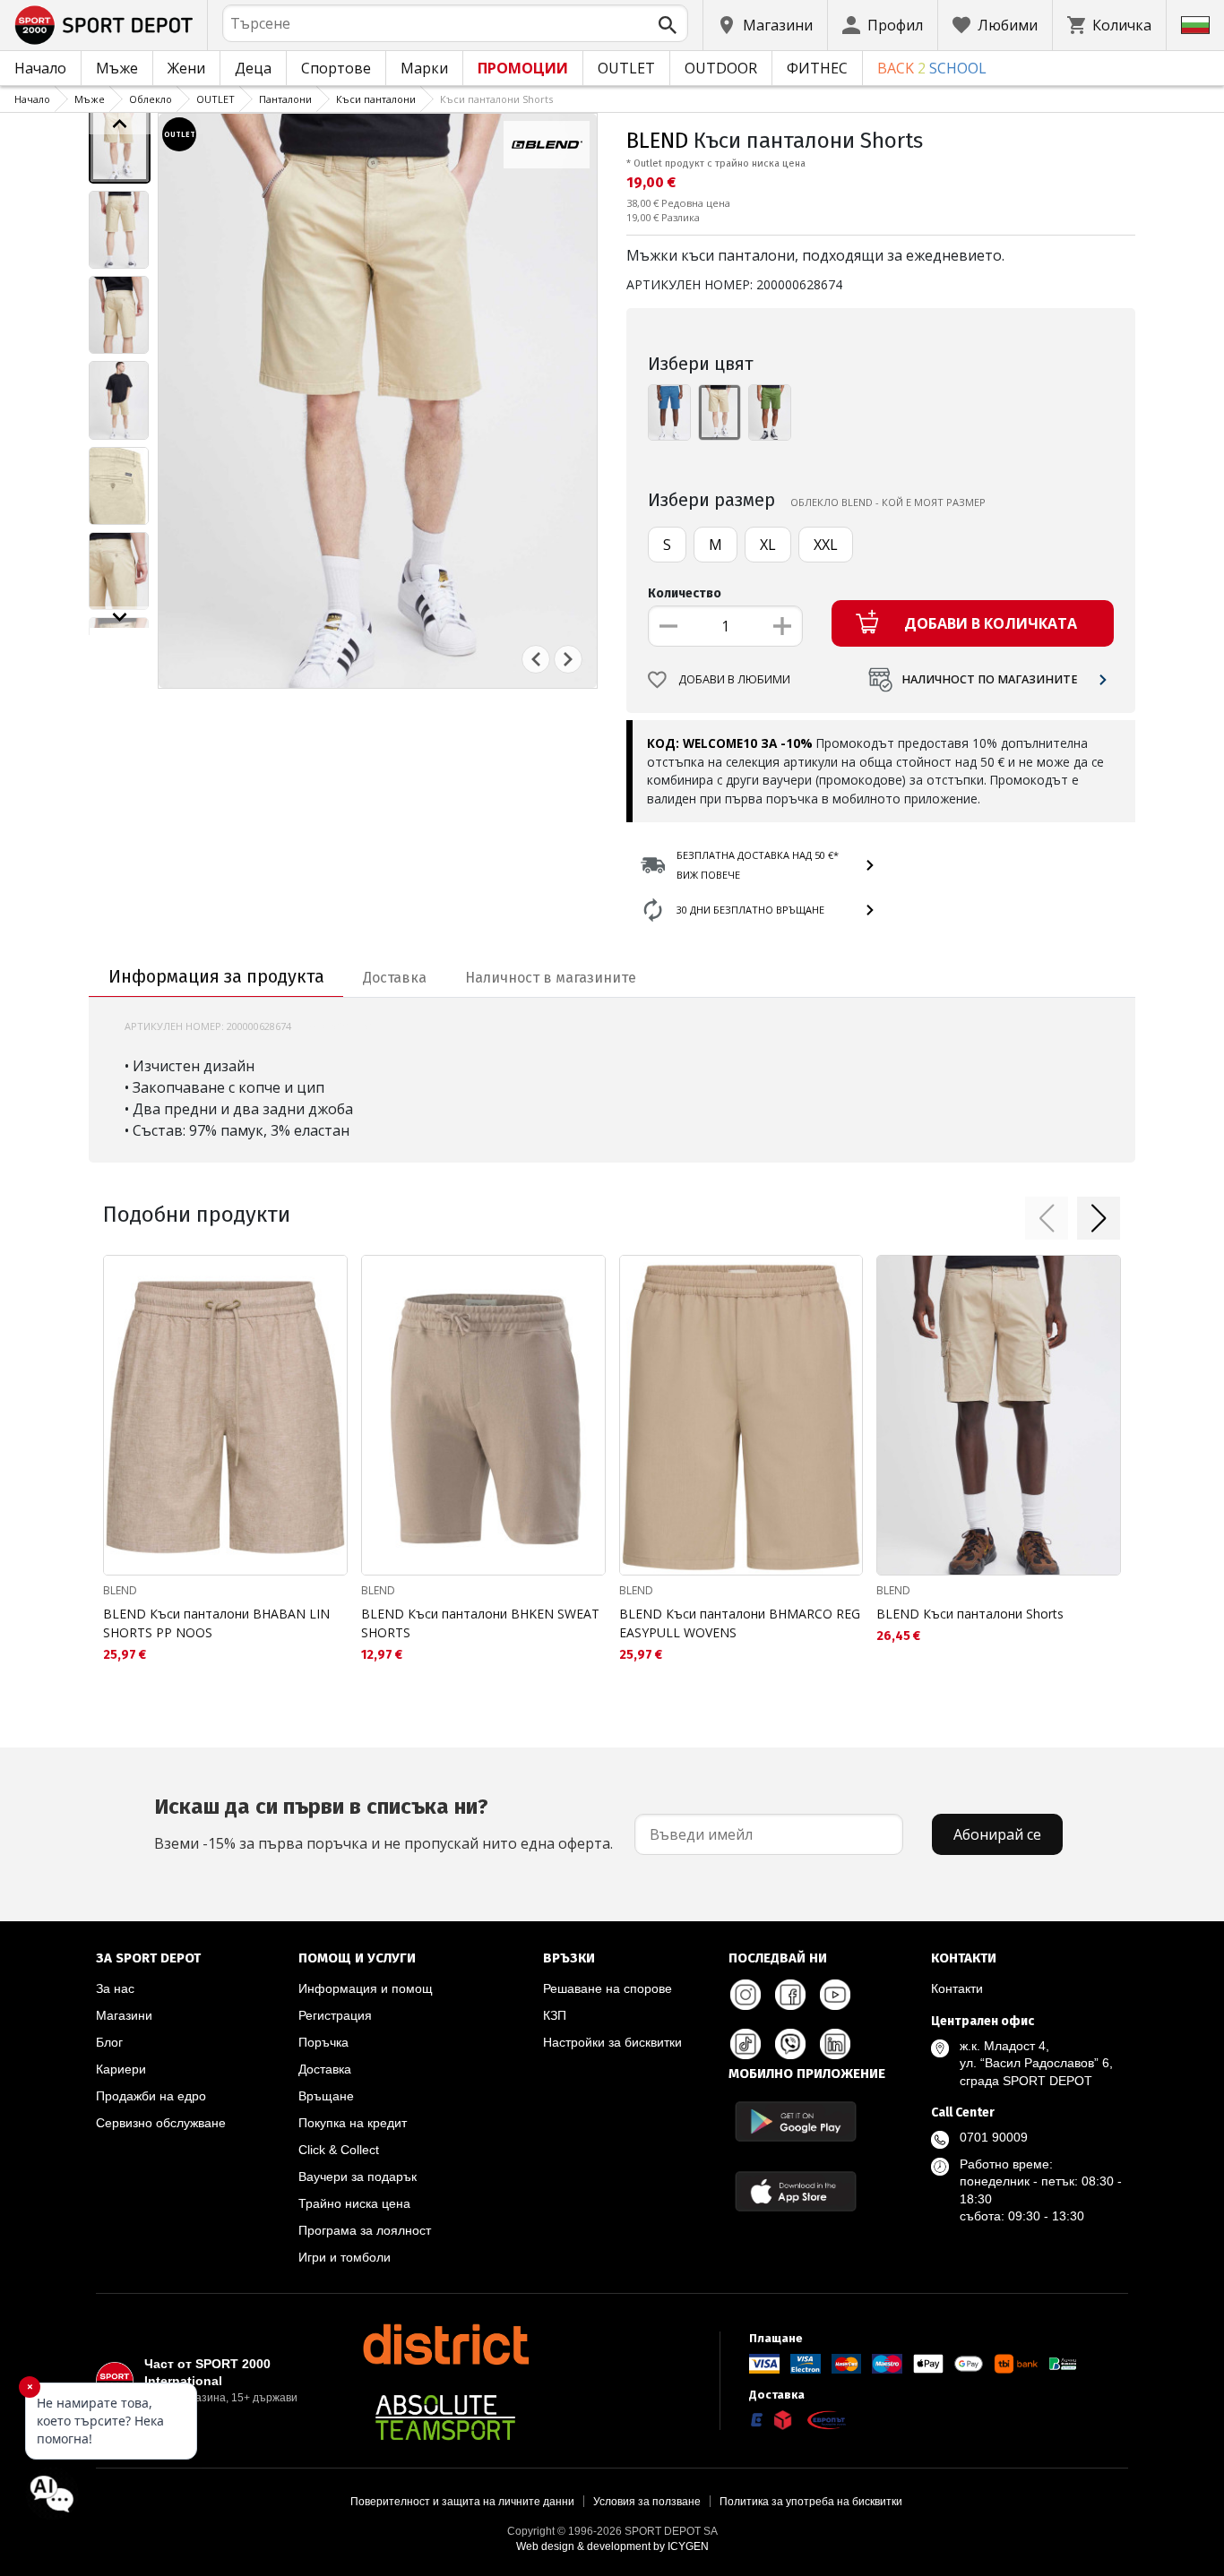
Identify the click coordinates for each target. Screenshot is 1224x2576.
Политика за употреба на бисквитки (811, 2502)
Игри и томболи (345, 2257)
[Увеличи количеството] (782, 626)
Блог (109, 2042)
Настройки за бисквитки (612, 2042)
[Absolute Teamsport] (445, 2417)
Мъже (117, 68)
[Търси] (668, 25)
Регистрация (335, 2015)
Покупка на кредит (353, 2123)
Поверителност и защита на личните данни (462, 2502)
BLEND (657, 141)
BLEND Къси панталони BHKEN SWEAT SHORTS (480, 1623)
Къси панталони (376, 99)
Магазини (124, 2015)
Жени (186, 68)
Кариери (121, 2069)
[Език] (1195, 25)
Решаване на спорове (608, 1988)
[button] (1047, 1218)
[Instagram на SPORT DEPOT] (746, 1995)
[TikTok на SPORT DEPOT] (746, 2044)
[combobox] (455, 23)
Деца (253, 68)
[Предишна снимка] (536, 659)
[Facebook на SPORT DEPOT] (790, 1995)
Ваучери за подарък (358, 2177)
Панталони (285, 99)
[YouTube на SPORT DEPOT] (835, 1995)
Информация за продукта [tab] (216, 976)
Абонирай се (997, 1834)
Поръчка (323, 2042)
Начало (40, 68)
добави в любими (734, 679)
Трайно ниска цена (354, 2203)
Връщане (326, 2096)
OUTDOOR (721, 68)
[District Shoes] (445, 2344)
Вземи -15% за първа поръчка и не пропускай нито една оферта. (384, 1824)
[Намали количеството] (668, 626)
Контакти (957, 1988)
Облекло (151, 99)
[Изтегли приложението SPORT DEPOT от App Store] (796, 2191)
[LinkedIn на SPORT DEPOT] (835, 2044)
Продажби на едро (151, 2096)
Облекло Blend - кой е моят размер (888, 502)
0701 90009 (994, 2137)
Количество (685, 593)
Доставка (325, 2069)
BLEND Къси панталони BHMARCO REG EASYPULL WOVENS (740, 1623)
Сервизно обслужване (161, 2123)
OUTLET (626, 68)
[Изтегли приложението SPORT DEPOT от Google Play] (796, 2121)
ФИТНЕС (817, 68)
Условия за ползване (647, 2502)
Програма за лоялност (365, 2230)
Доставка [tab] (395, 978)
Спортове (336, 68)
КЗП (555, 2015)
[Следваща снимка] (568, 659)
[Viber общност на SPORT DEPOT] (790, 2044)
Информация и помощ (366, 1988)
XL (768, 545)
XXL (826, 545)
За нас (115, 1988)
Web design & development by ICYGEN (612, 2546)
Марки (424, 68)
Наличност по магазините (990, 679)
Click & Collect (339, 2150)
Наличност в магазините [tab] (551, 978)
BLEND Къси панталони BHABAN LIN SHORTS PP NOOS (216, 1623)
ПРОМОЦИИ (523, 68)
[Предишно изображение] (120, 124)
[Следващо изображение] (120, 617)
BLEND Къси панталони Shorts (970, 1614)
